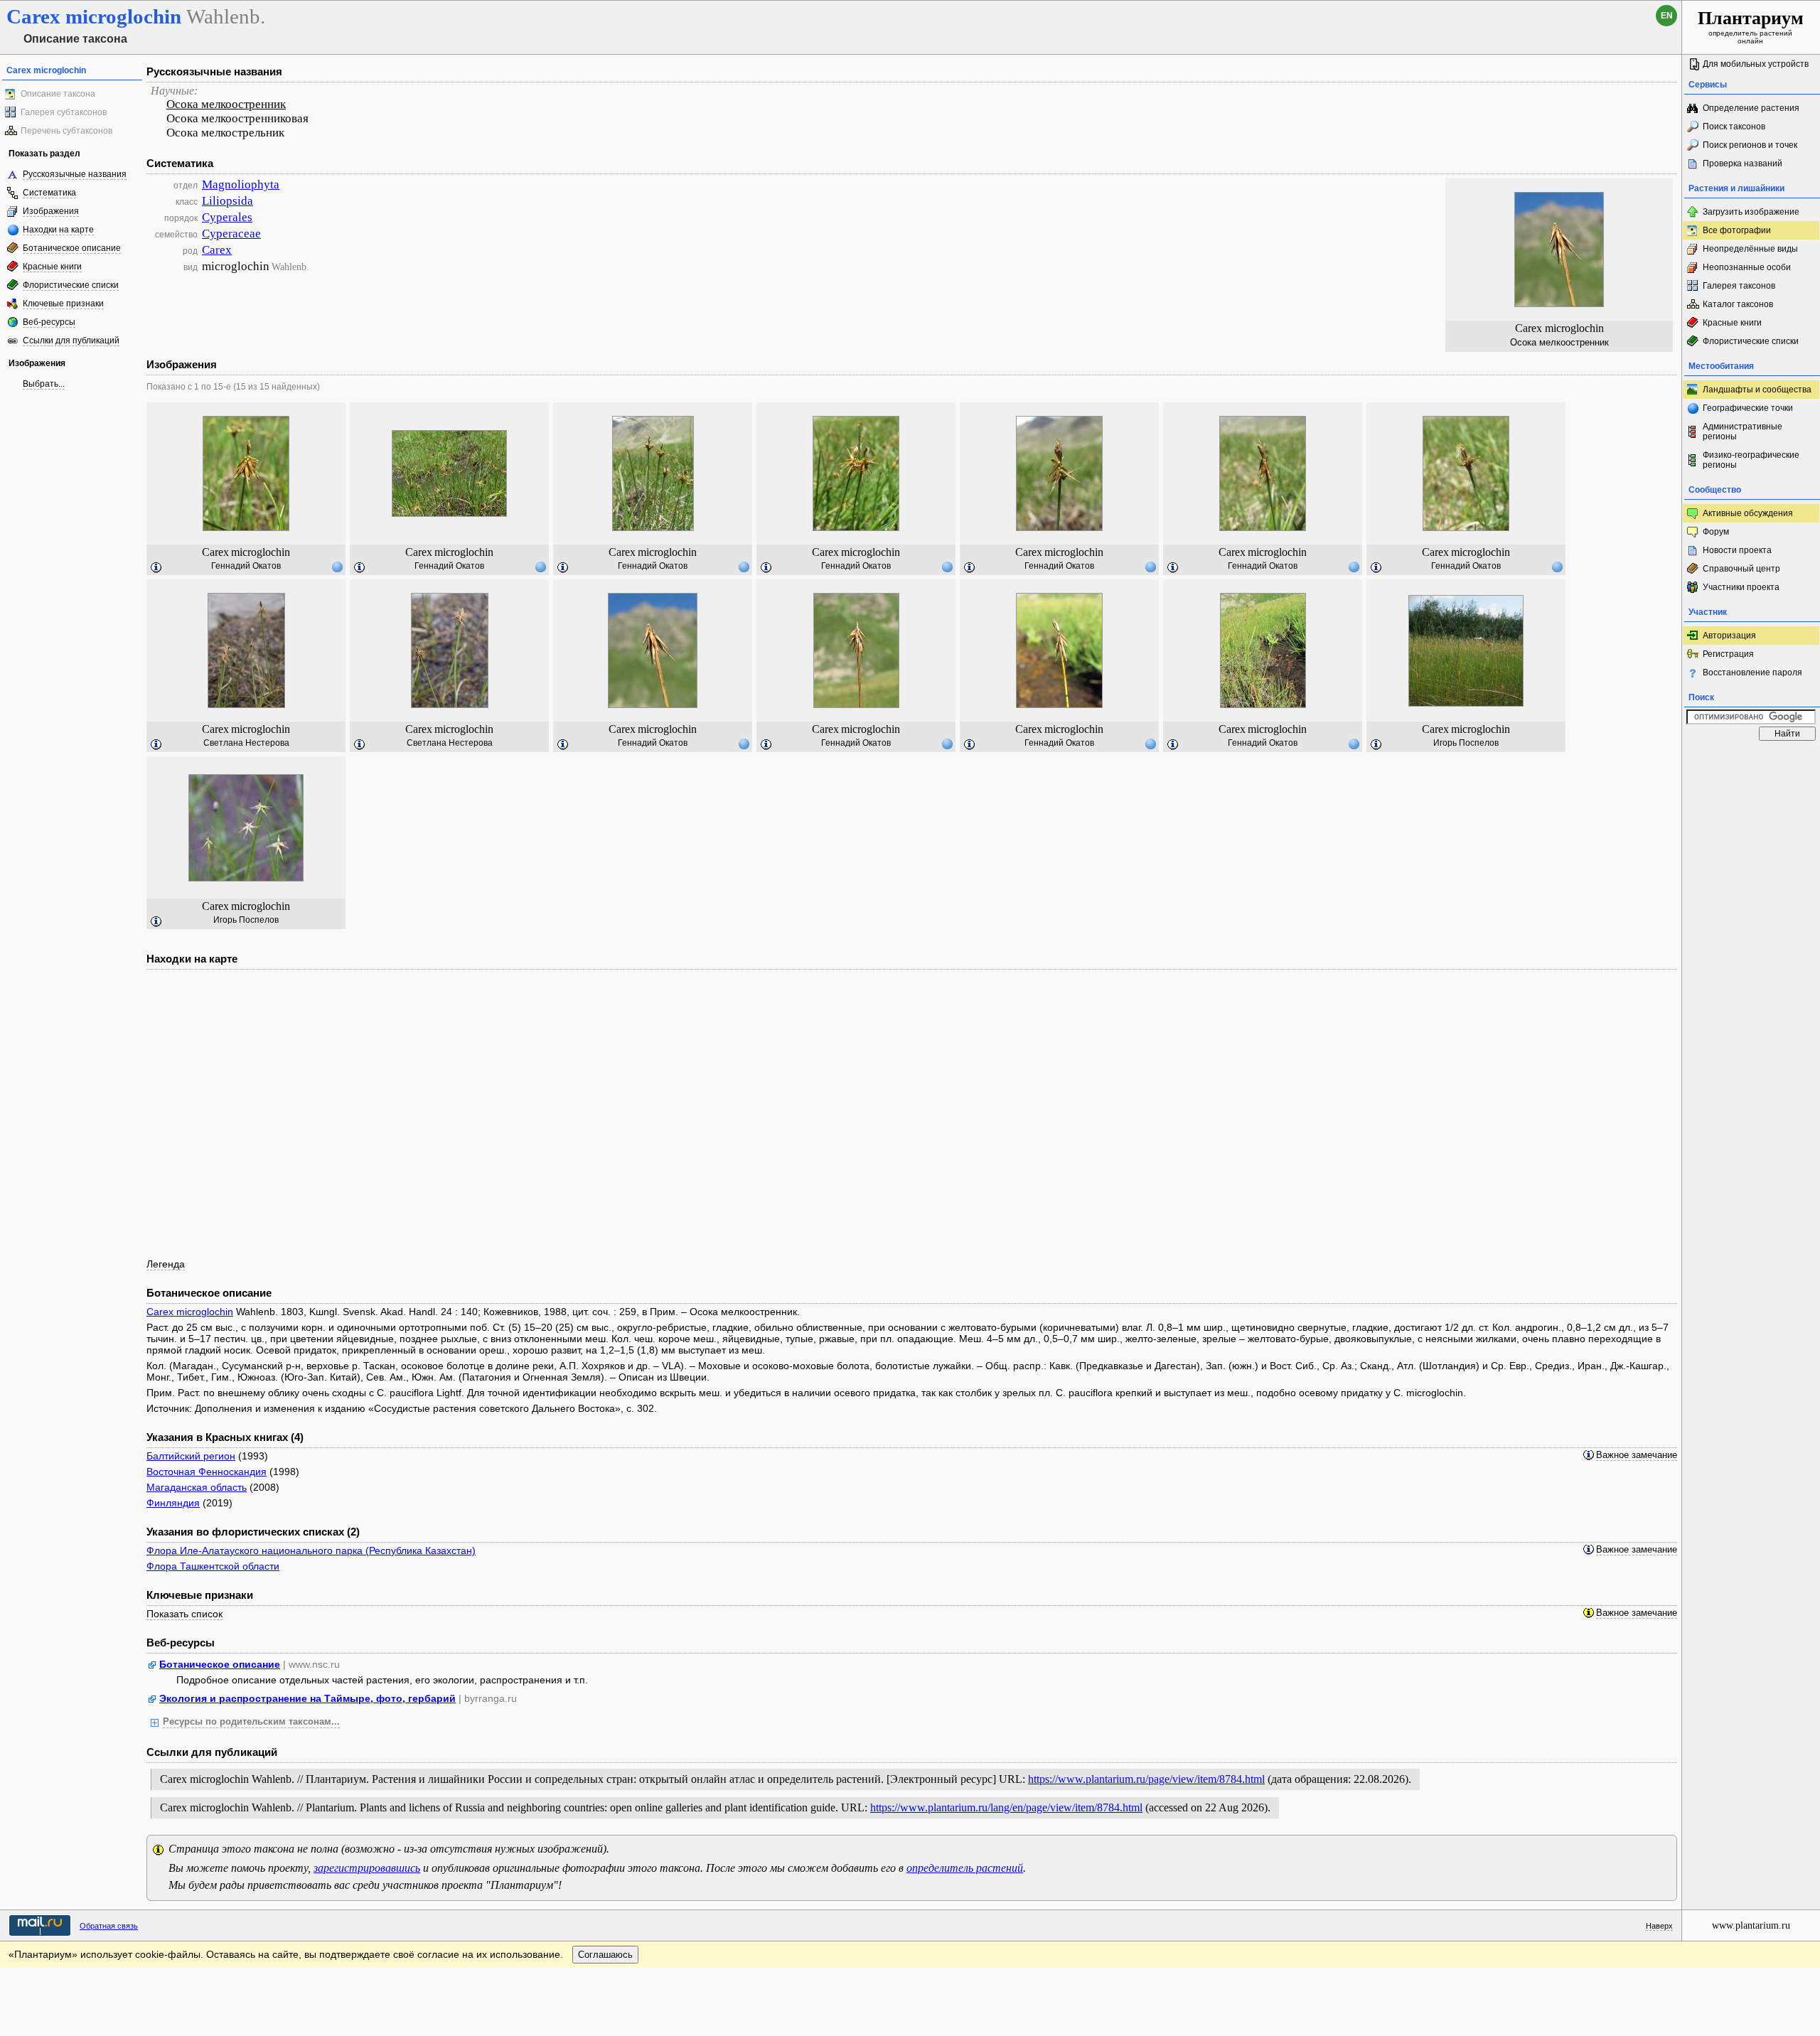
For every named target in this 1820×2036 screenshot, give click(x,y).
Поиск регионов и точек (1750, 145)
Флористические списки (71, 285)
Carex (217, 250)
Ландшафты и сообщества (1757, 390)
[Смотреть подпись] (156, 568)
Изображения (51, 211)
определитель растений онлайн (1751, 26)
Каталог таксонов (1738, 304)
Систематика (49, 193)
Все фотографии (1737, 230)
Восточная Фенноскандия (207, 1472)
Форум (1716, 532)
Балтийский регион (191, 1456)
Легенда (166, 1264)
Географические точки (1748, 408)
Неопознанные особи (1747, 267)
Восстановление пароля (1752, 673)
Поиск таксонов (1734, 127)
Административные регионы (1743, 432)
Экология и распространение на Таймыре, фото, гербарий (307, 1698)
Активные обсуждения (1748, 513)
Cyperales (227, 217)
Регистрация (1728, 654)
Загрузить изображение (1751, 212)
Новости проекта (1737, 550)
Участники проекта (1741, 587)
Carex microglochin (190, 1312)
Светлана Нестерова (246, 743)
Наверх (1659, 1926)
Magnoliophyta (241, 184)
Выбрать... (44, 384)
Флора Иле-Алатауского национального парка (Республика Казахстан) (311, 1550)
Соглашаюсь (605, 1955)
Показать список (184, 1614)
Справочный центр (1741, 569)
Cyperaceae (231, 234)
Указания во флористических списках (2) (253, 1532)
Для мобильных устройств (1756, 64)
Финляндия (173, 1503)
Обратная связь (109, 1926)
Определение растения (1751, 108)
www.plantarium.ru (1751, 1925)
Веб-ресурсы (49, 322)
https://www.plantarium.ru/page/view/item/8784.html (1146, 1779)
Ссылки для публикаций (71, 341)
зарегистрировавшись (367, 1868)
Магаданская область (197, 1487)
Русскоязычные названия (75, 174)
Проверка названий (1743, 164)
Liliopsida (227, 201)
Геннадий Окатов (246, 566)
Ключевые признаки (63, 304)
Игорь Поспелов (1466, 743)
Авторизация (1729, 636)
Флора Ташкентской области (213, 1566)
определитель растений (965, 1868)
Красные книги (52, 267)
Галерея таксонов (1739, 286)
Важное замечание (1637, 1455)
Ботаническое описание (72, 248)
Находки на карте (58, 230)
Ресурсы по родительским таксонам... (251, 1722)
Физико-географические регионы (1751, 460)
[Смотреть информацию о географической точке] (337, 567)
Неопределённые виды (1750, 249)
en (1667, 16)
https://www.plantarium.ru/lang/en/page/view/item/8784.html (1006, 1807)
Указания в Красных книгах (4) (225, 1437)
